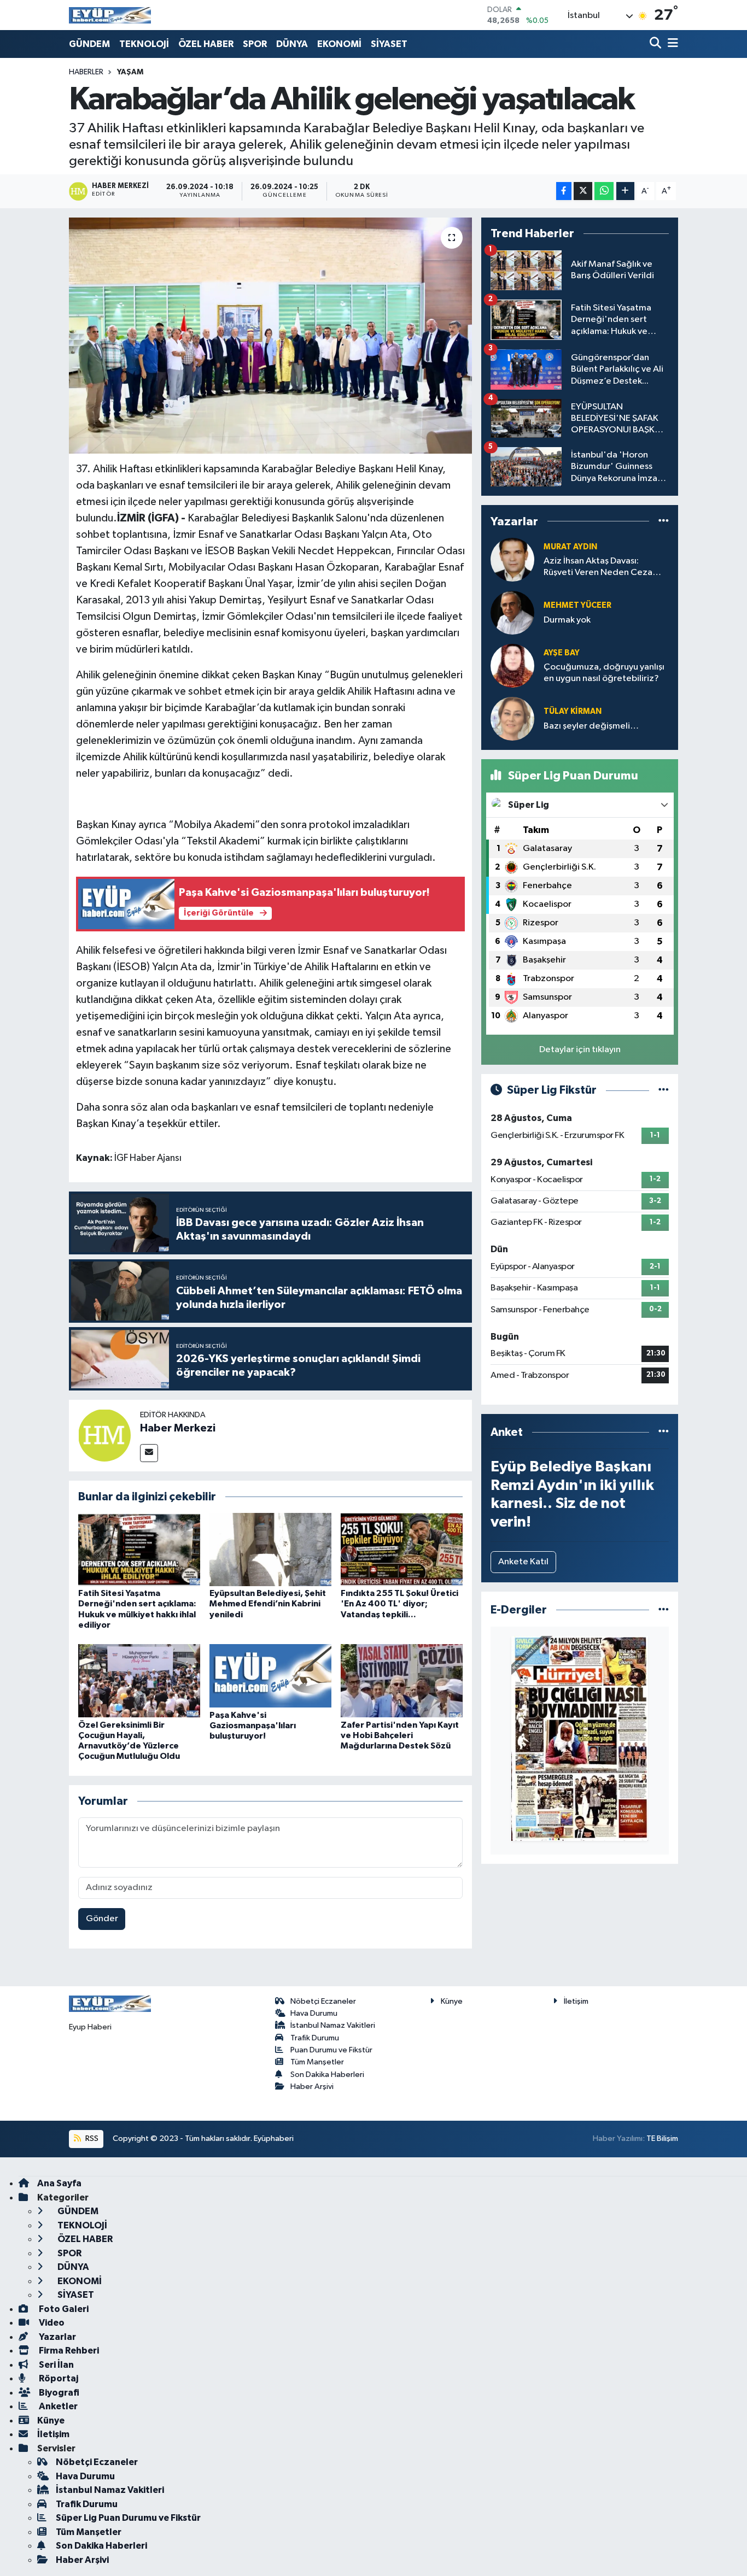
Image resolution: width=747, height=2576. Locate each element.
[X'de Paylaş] (583, 191)
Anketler (57, 2406)
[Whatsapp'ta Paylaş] (604, 191)
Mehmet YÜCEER (577, 605)
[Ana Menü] (671, 44)
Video (51, 2323)
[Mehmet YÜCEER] (512, 612)
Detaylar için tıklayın (580, 1050)
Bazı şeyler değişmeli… (591, 726)
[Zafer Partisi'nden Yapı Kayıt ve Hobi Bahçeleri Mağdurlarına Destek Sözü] (402, 1680)
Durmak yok (567, 620)
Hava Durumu (314, 2013)
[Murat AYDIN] (512, 559)
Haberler (86, 72)
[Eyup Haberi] (110, 15)
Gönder (102, 1919)
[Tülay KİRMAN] (512, 718)
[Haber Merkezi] (104, 1435)
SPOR (255, 44)
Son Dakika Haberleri (327, 2075)
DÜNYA (292, 44)
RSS (91, 2138)
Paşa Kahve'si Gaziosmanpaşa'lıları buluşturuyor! (253, 1726)
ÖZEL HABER (206, 44)
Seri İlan (56, 2365)
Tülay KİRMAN (573, 711)
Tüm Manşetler (317, 2062)
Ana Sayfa (59, 2183)
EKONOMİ (339, 44)
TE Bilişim (662, 2138)
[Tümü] (664, 521)
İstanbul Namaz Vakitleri (333, 2025)
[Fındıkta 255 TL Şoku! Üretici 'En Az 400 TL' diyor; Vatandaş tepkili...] (402, 1549)
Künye (452, 2001)
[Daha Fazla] (625, 191)
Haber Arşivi (312, 2087)
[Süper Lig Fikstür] (664, 1090)
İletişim (576, 2001)
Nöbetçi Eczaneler (323, 2001)
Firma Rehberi (68, 2351)
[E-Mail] (149, 1453)
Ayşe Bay (562, 653)
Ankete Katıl (523, 1562)
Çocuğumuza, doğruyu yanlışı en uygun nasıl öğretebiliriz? (604, 673)
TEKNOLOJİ (144, 44)
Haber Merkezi (178, 1428)
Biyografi (58, 2393)
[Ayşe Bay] (512, 665)
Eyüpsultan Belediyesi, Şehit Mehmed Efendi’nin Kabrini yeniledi (268, 1604)
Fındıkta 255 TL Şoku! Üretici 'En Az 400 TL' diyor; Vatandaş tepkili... (399, 1604)
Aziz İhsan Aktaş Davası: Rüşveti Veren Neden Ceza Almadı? (598, 568)
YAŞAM (130, 72)
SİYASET (389, 44)
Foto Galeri (63, 2309)
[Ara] (656, 44)
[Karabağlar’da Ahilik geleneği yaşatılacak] (270, 336)
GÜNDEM (89, 44)
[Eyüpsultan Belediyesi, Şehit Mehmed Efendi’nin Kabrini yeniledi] (270, 1549)
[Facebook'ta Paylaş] (564, 191)
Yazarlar (57, 2337)
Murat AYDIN (570, 547)
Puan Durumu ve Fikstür (331, 2050)
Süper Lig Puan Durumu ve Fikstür (128, 2518)
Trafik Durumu (315, 2038)
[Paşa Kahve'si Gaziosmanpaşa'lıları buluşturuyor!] (270, 1676)
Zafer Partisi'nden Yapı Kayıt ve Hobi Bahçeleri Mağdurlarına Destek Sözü (400, 1735)
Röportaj (58, 2378)
